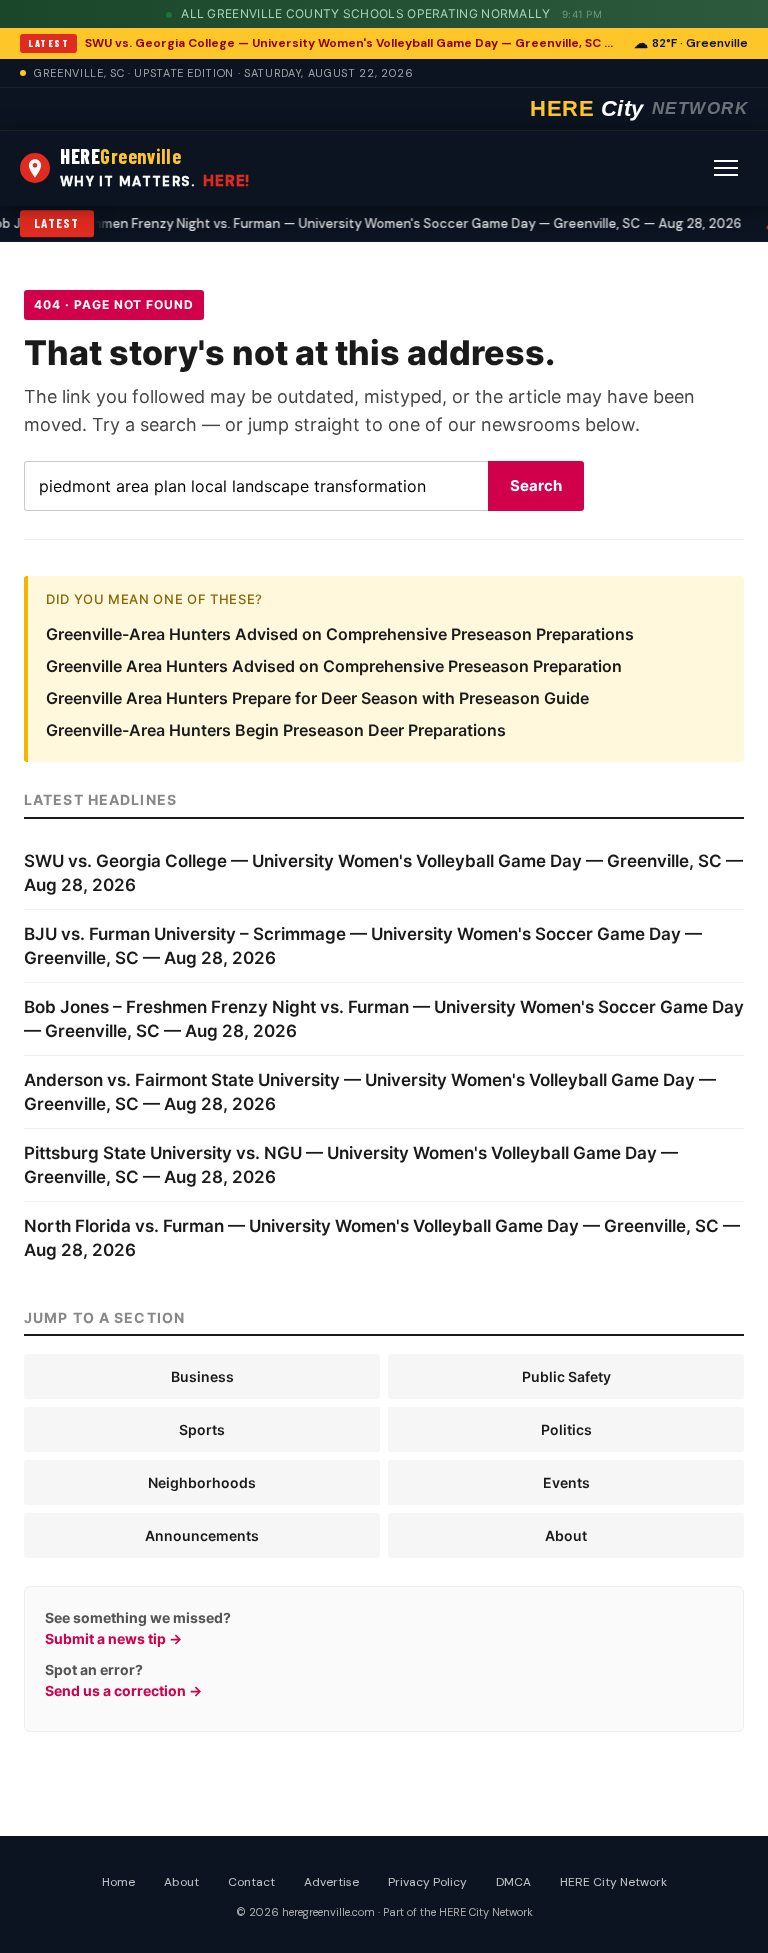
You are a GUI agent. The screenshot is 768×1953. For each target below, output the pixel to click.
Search (536, 485)
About (566, 1535)
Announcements (202, 1535)
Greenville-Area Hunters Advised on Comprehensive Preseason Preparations (340, 634)
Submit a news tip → (113, 1638)
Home (118, 1882)
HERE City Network (613, 1882)
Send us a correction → (123, 1690)
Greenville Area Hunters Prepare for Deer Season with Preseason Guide (317, 698)
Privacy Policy (427, 1882)
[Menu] (726, 168)
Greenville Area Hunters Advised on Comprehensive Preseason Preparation (334, 666)
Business (202, 1376)
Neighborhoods (202, 1482)
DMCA (513, 1882)
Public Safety (566, 1376)
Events (566, 1482)
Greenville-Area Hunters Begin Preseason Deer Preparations (276, 730)
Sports (202, 1429)
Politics (566, 1429)
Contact (251, 1882)
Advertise (331, 1882)
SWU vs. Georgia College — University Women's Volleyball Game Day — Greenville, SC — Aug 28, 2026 (353, 43)
